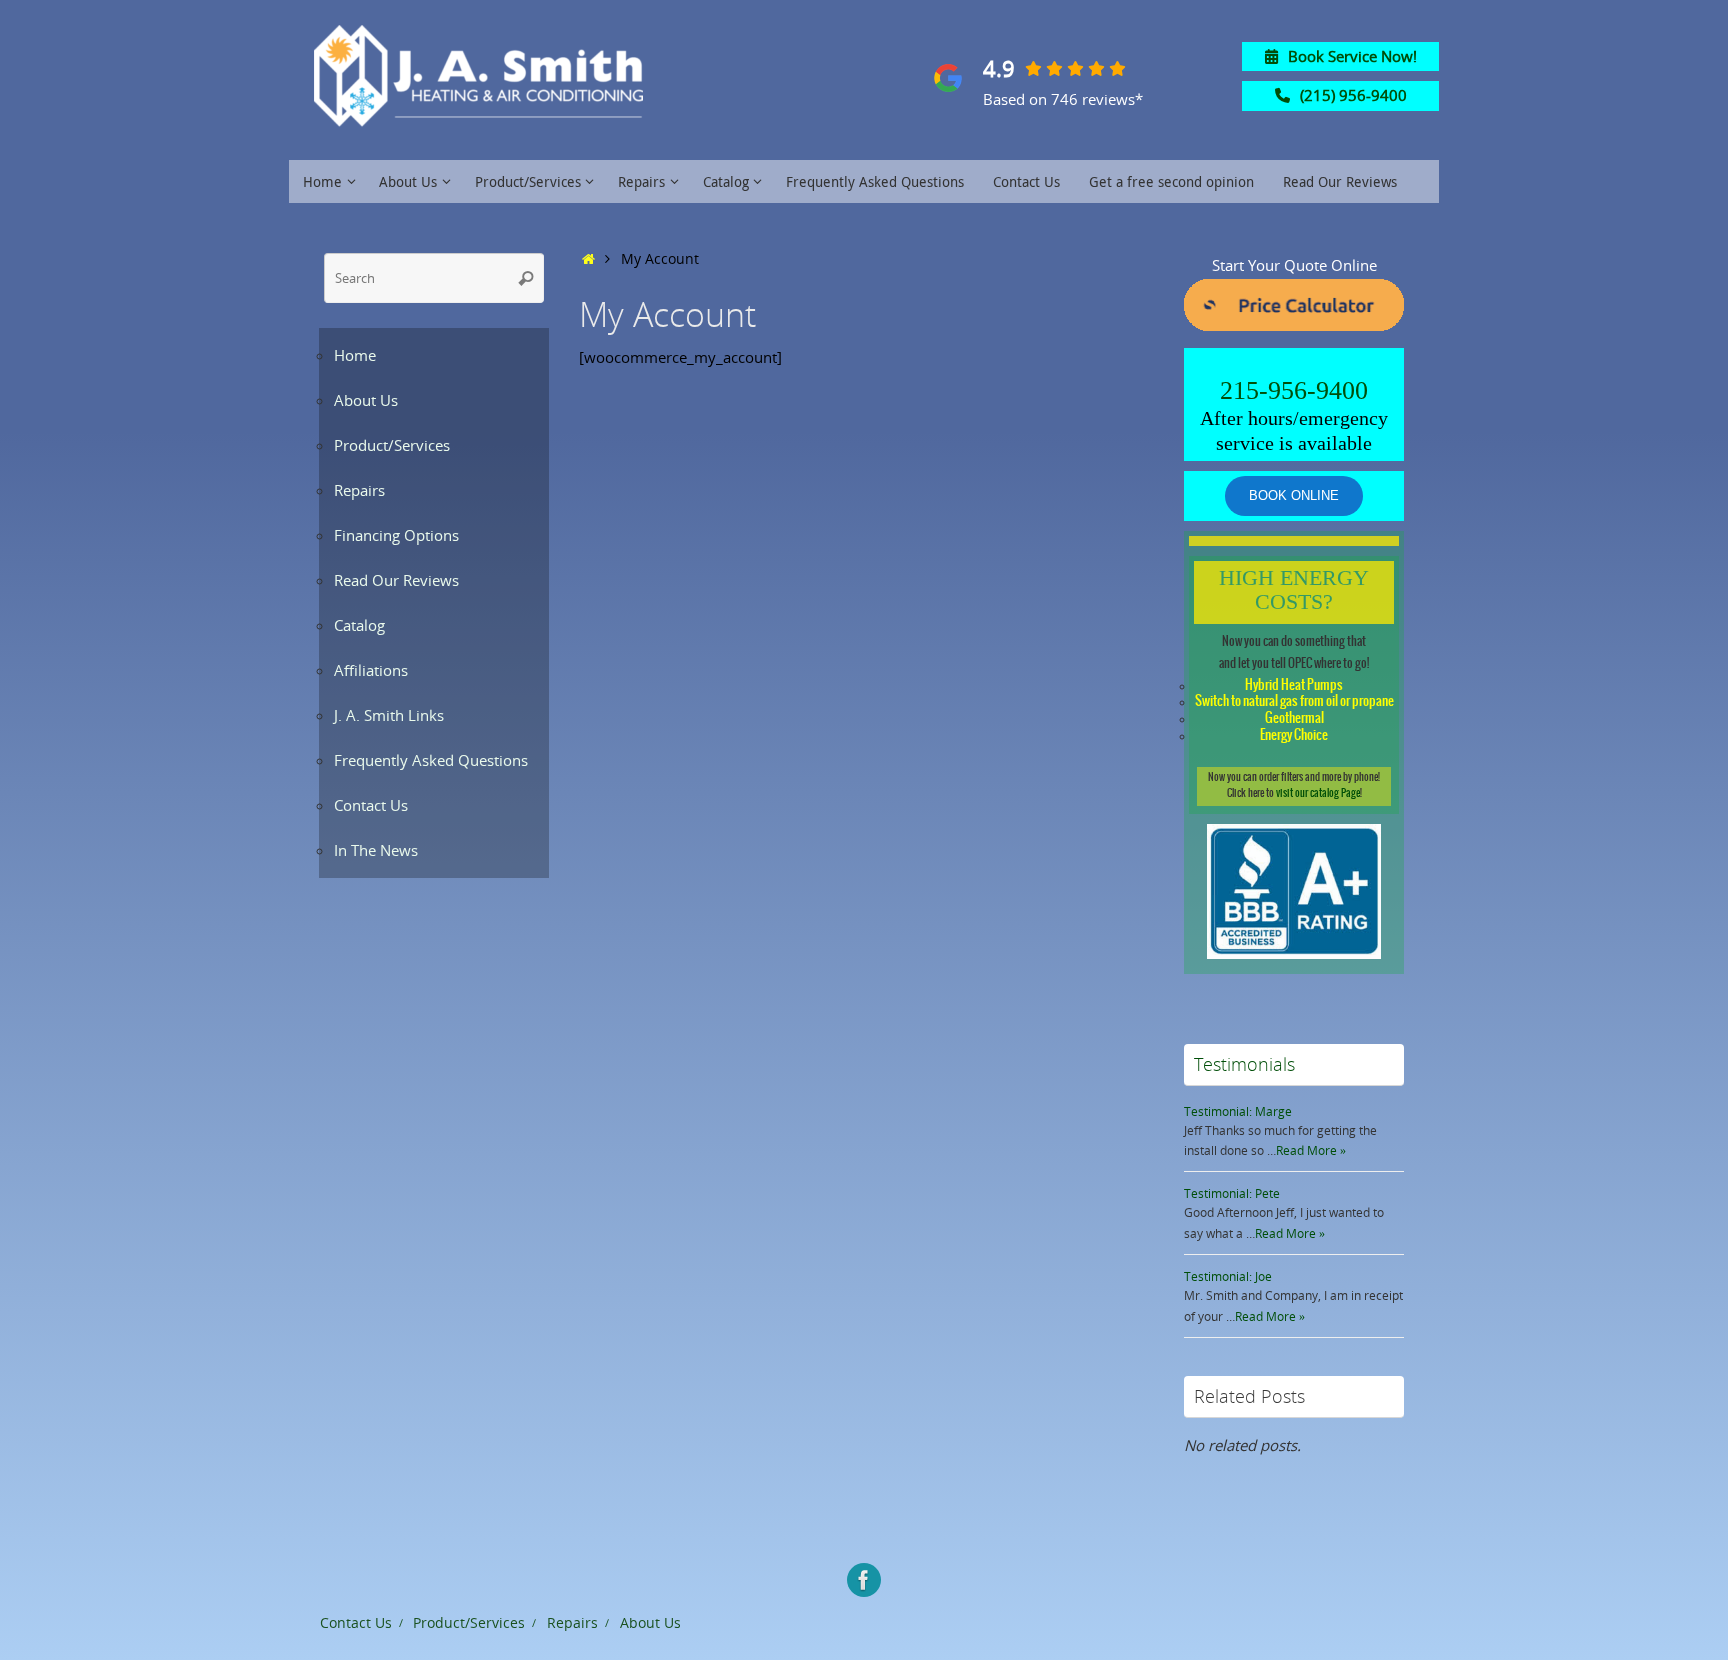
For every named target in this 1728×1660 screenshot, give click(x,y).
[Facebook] (864, 1580)
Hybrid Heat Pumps (1294, 685)
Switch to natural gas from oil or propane (1294, 701)
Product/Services (392, 445)
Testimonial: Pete (1232, 1193)
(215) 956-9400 (1353, 95)
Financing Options (396, 535)
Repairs (359, 490)
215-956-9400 (1294, 390)
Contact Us (371, 805)
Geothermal (1294, 718)
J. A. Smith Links (389, 715)
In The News (376, 850)
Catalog (359, 625)
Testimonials (1244, 1064)
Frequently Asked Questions (431, 760)
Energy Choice (1294, 735)
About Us (366, 400)
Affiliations (371, 670)
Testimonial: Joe (1228, 1276)
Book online (1294, 495)
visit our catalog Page (1318, 793)
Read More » (1311, 1150)
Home (355, 355)
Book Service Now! (1352, 56)
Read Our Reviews (396, 580)
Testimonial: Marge (1238, 1111)
